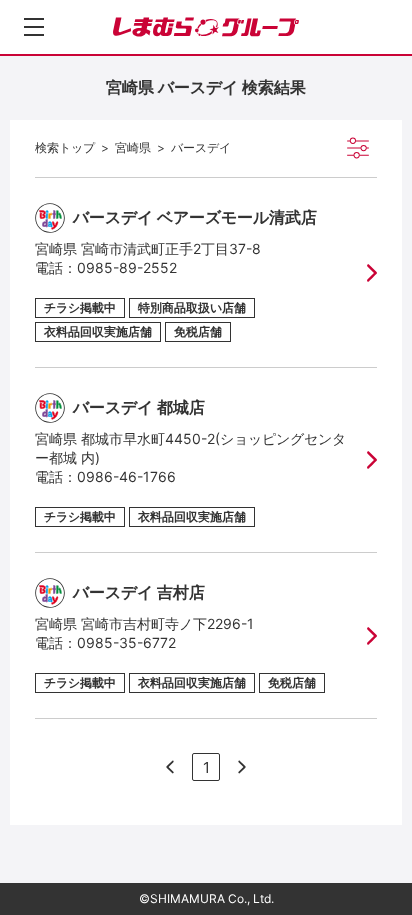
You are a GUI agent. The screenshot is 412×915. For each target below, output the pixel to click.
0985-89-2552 (127, 267)
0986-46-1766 (126, 476)
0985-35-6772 (126, 642)
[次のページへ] (170, 767)
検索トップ (65, 147)
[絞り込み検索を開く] (358, 148)
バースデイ (201, 147)
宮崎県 (133, 147)
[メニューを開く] (34, 27)
